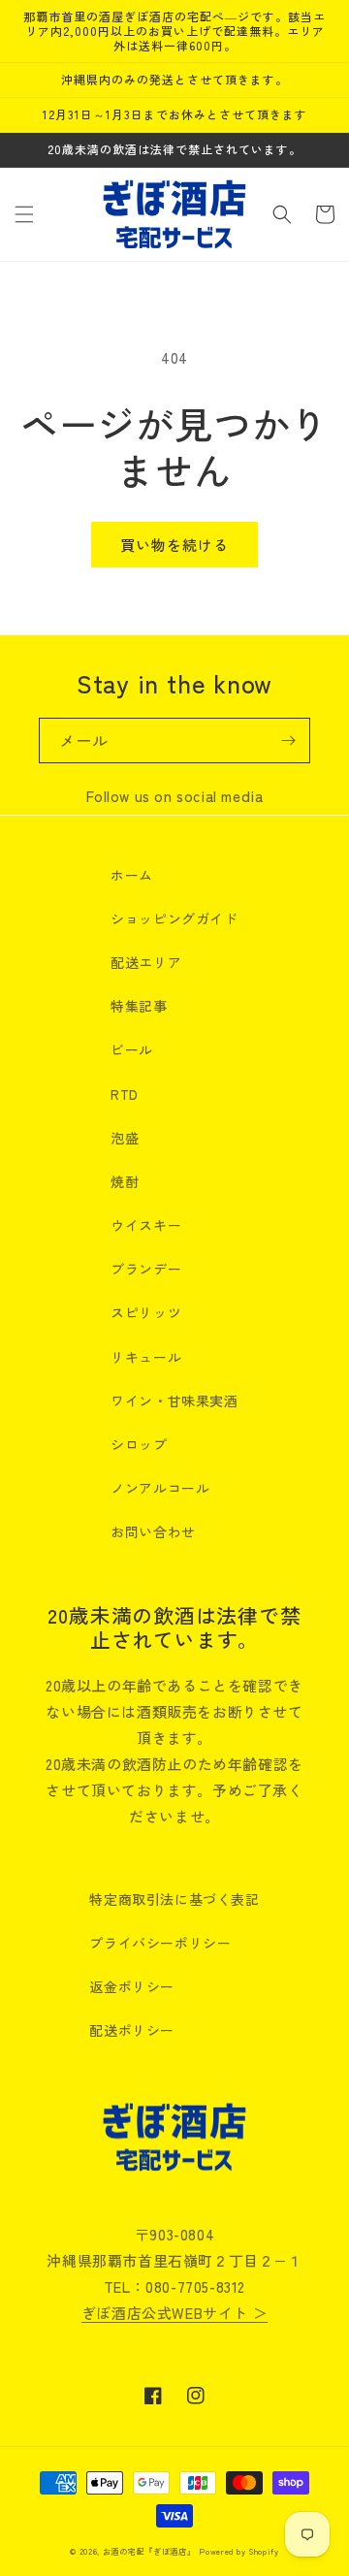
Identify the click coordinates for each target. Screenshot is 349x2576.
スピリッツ (146, 1312)
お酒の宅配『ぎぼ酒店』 (149, 2551)
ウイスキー (146, 1225)
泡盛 (125, 1138)
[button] (24, 214)
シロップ (139, 1444)
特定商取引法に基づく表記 (174, 1899)
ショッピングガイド (174, 918)
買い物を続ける (174, 545)
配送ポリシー (132, 2030)
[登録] (288, 741)
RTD (125, 1094)
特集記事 (139, 1006)
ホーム (132, 875)
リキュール (146, 1357)
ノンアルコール (160, 1488)
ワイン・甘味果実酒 (174, 1401)
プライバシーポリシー (160, 1943)
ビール (132, 1049)
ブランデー (146, 1269)
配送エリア (146, 962)
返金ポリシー (132, 1986)
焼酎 (125, 1181)
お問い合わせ (153, 1531)
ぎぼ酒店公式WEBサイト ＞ (174, 2313)
